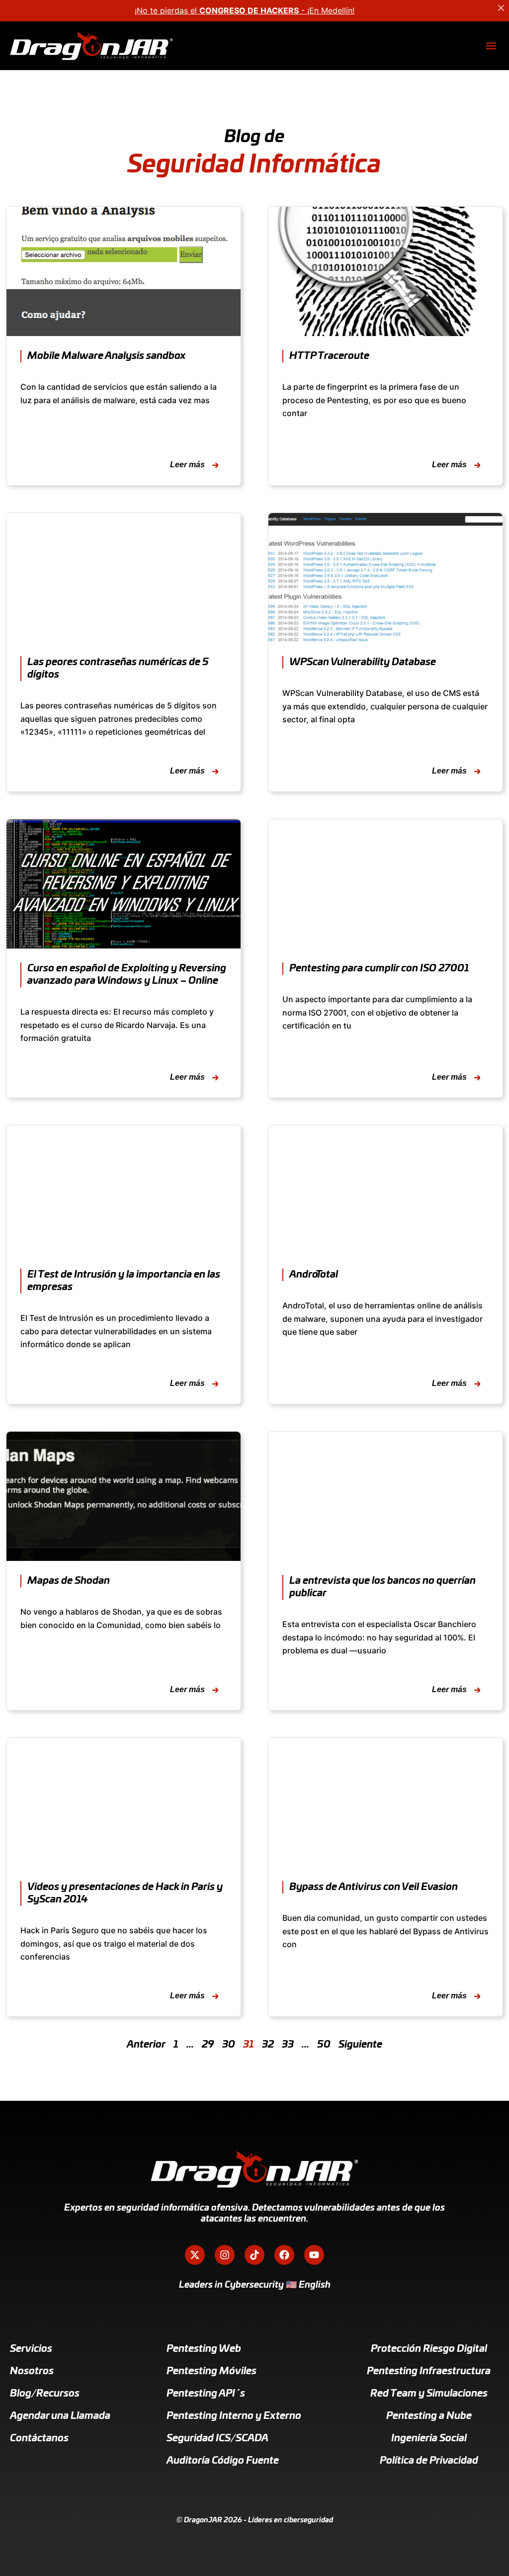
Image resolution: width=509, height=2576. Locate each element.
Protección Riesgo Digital (429, 2349)
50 (324, 2045)
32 (268, 2045)
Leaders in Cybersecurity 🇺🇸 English (255, 2285)
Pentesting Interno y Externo (234, 2416)
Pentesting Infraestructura (429, 2371)
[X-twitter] (195, 2255)
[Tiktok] (254, 2255)
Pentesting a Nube (429, 2416)
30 (229, 2045)
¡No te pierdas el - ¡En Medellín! (245, 10)
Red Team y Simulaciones (429, 2394)
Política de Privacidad (429, 2461)
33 (288, 2045)
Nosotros (32, 2371)
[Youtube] (314, 2255)
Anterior (146, 2045)
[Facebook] (284, 2255)
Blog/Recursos (45, 2394)
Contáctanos (39, 2438)
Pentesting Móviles (212, 2371)
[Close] (501, 8)
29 (208, 2045)
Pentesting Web (204, 2349)
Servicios (31, 2349)
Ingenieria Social (429, 2438)
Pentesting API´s (206, 2394)
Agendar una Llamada (60, 2416)
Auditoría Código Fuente (223, 2461)
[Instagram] (225, 2255)
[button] (491, 46)
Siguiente (360, 2045)
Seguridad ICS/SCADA (217, 2438)
